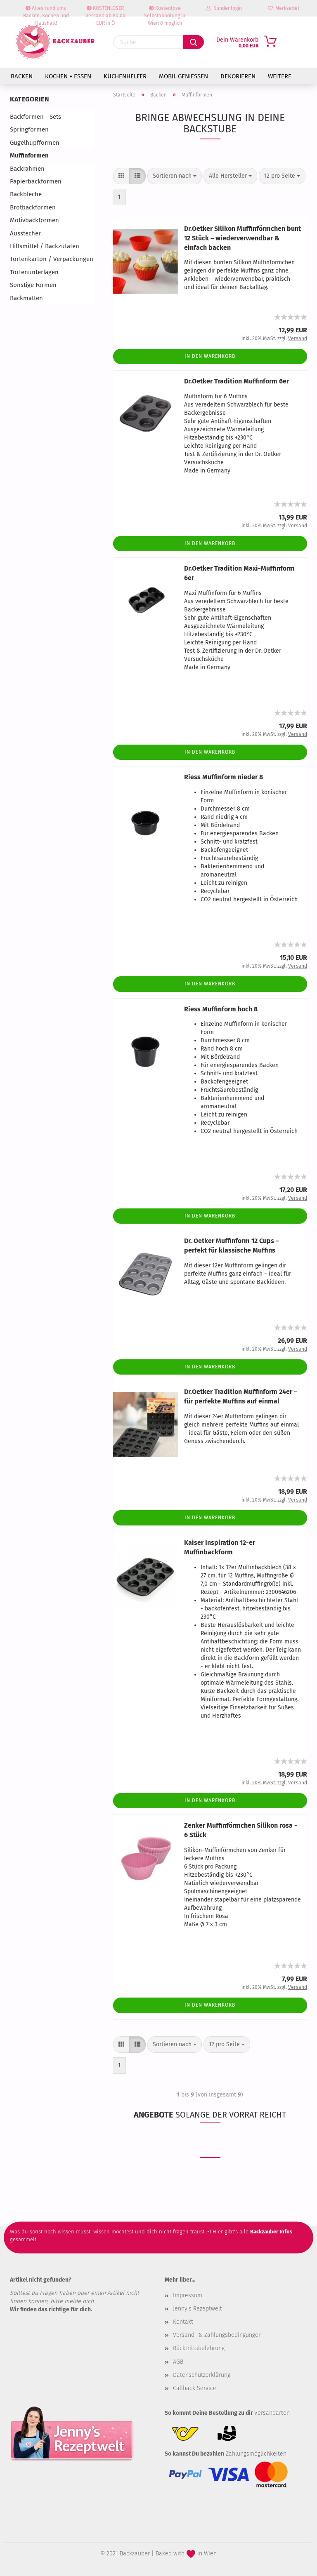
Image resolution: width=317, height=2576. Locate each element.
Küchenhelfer (125, 76)
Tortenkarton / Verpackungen (52, 259)
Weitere (280, 76)
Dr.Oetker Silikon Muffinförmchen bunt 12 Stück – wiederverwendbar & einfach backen (242, 238)
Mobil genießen (183, 76)
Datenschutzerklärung (202, 2375)
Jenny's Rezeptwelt (198, 2309)
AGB (178, 2362)
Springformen (29, 129)
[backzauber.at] (55, 42)
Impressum (188, 2295)
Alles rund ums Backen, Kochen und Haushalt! (46, 11)
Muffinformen (29, 155)
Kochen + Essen (68, 76)
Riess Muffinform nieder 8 (224, 777)
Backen (22, 76)
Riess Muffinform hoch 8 (221, 1009)
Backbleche (26, 194)
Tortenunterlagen (34, 272)
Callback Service (195, 2388)
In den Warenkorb (210, 356)
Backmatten (26, 298)
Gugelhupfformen (35, 143)
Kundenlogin (226, 8)
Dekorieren (238, 76)
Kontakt (183, 2322)
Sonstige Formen (33, 285)
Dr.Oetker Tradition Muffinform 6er (237, 381)
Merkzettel (286, 8)
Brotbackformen (33, 207)
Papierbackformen (36, 181)
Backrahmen (27, 169)
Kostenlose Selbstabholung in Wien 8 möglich (165, 11)
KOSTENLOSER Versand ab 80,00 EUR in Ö (105, 11)
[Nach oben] (294, 2564)
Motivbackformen (34, 220)
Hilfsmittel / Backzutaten (45, 246)
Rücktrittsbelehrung (199, 2348)
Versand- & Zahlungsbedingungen (217, 2335)
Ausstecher (25, 233)
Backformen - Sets (35, 117)
